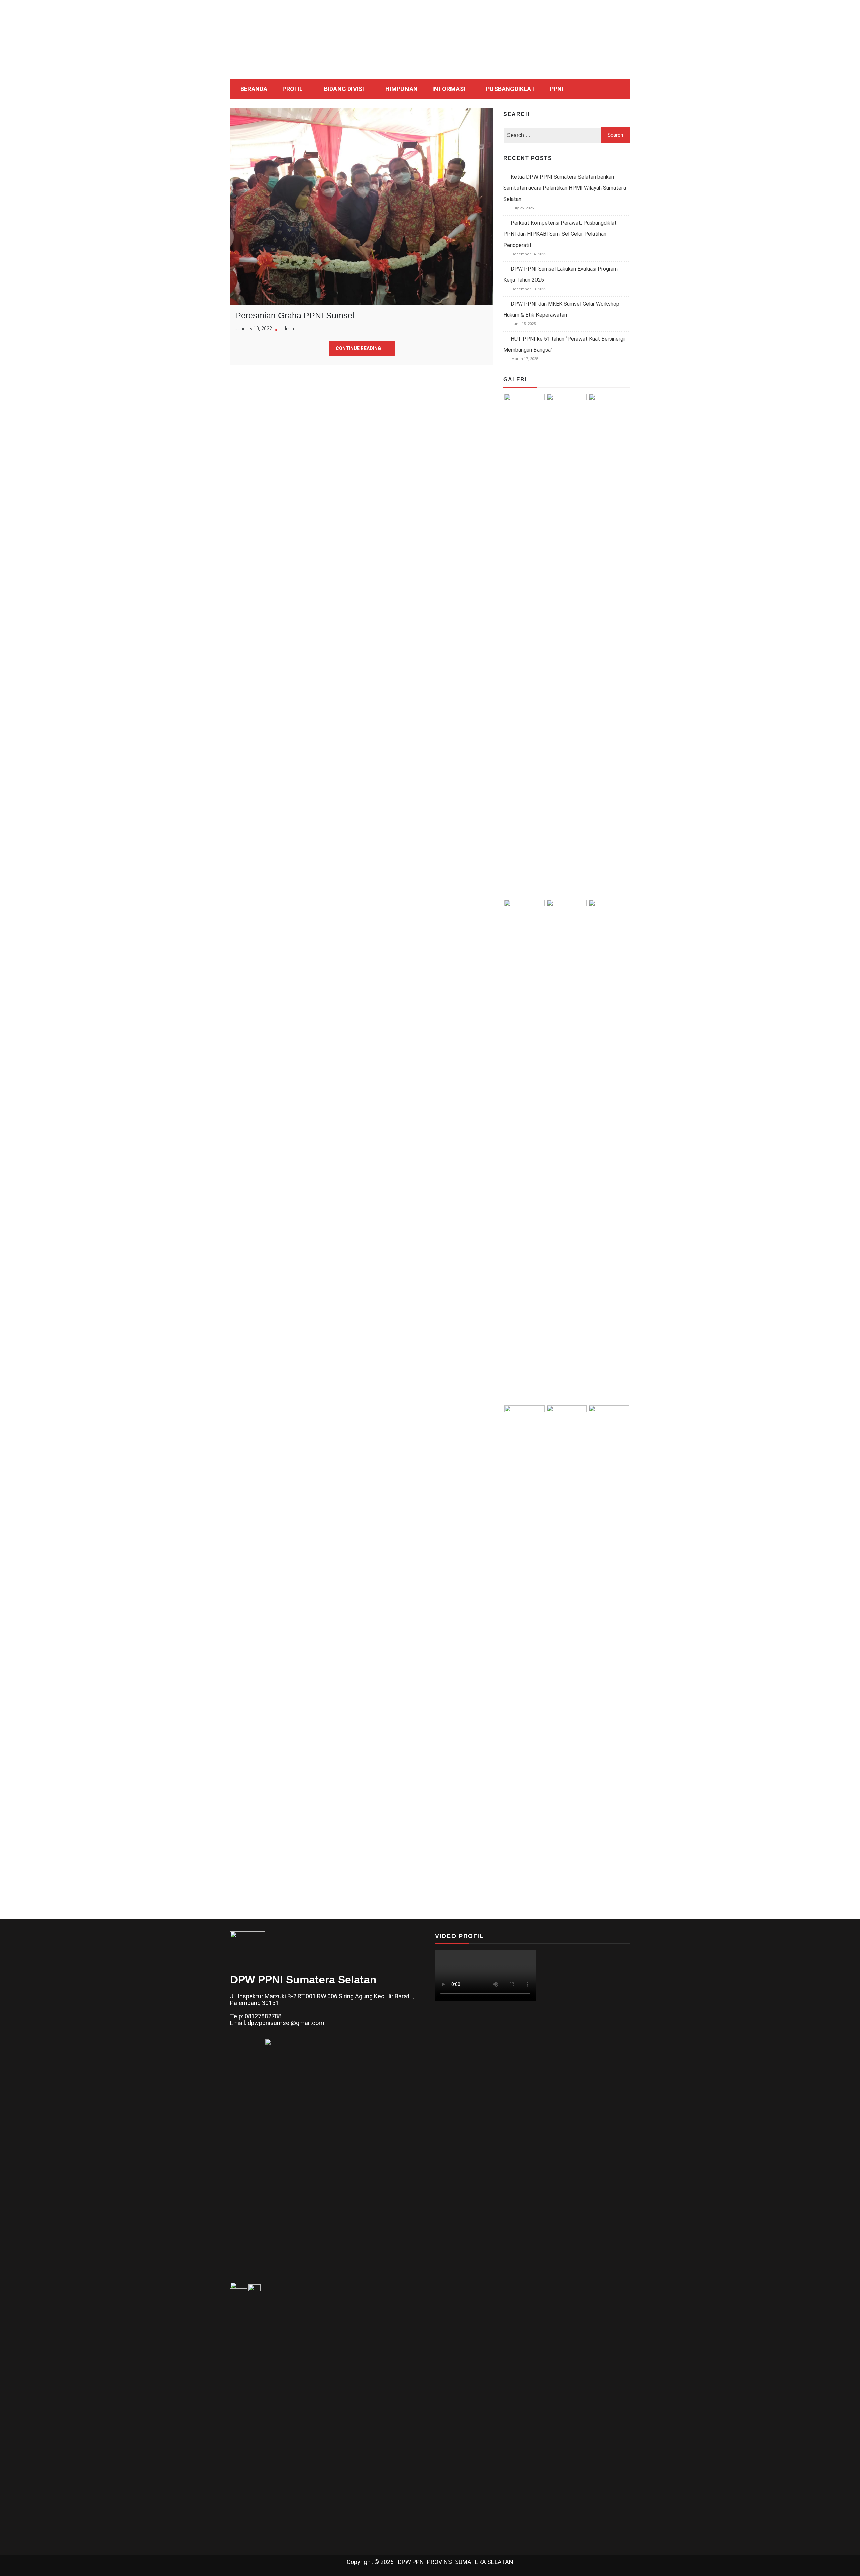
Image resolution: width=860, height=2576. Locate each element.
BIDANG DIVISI (344, 89)
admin (287, 329)
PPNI (557, 89)
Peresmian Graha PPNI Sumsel (295, 315)
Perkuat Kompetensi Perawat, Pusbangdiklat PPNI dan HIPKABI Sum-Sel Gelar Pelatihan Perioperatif (560, 234)
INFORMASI (449, 89)
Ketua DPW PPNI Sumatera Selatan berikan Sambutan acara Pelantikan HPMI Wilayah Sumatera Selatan (565, 188)
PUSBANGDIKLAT (511, 89)
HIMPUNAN (402, 89)
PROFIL (292, 89)
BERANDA (254, 89)
